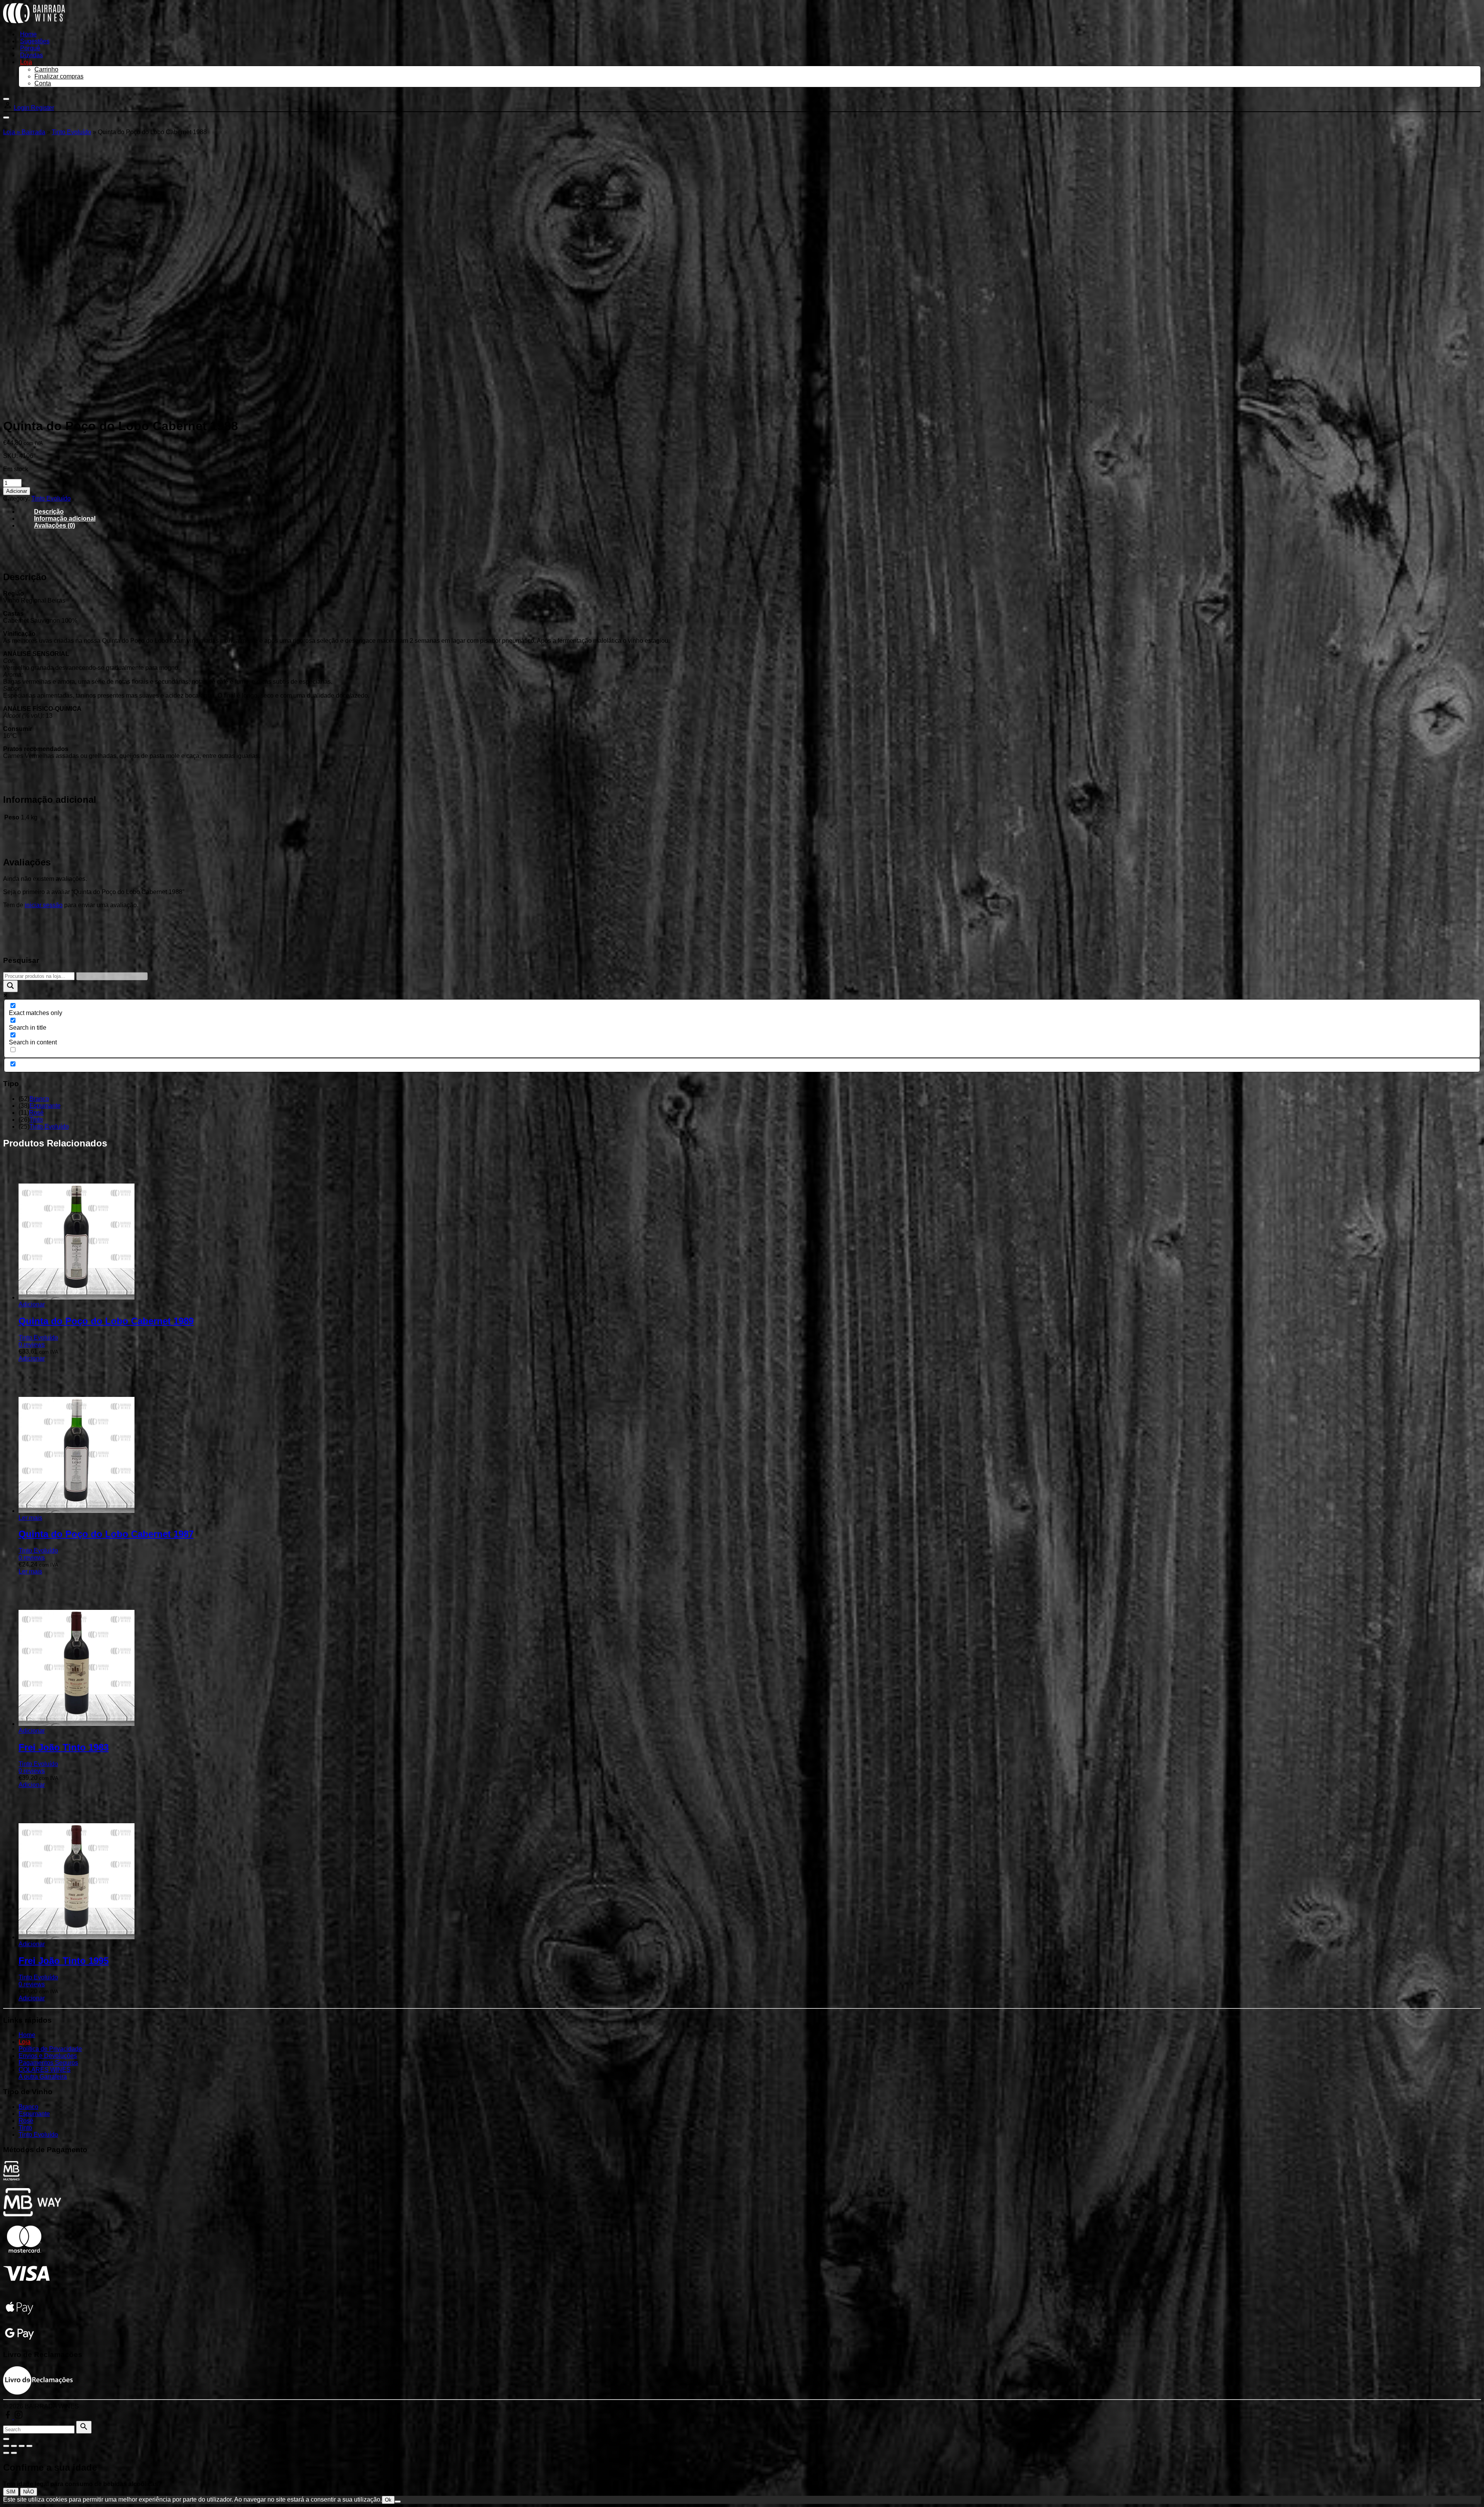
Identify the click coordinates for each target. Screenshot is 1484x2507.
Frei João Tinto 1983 (64, 1747)
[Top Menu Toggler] (6, 118)
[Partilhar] (22, 2446)
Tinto (36, 1120)
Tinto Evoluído (71, 132)
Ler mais (30, 1518)
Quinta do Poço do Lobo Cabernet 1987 (106, 1534)
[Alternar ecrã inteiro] (14, 2446)
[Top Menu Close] (6, 99)
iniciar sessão (44, 905)
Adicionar (17, 491)
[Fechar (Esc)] (29, 2446)
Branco (39, 1099)
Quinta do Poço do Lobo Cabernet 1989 (106, 1321)
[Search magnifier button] (10, 986)
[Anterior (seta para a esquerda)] (6, 2453)
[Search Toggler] (6, 2439)
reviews (32, 1345)
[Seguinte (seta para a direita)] (14, 2453)
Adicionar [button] (32, 1304)
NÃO (29, 2492)
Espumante (45, 1106)
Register (43, 108)
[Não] (398, 2502)
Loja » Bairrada (24, 132)
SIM (11, 2492)
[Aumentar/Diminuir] (6, 2446)
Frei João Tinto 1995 (64, 1961)
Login (22, 108)
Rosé (36, 1113)
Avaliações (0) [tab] (54, 525)
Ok (388, 2500)
